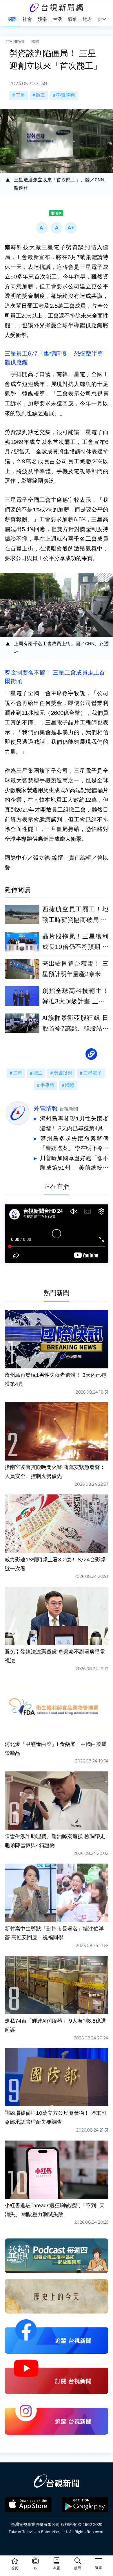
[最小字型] (42, 228)
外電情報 (46, 1109)
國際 (35, 41)
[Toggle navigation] (99, 2561)
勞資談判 (65, 95)
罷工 (41, 95)
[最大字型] (71, 228)
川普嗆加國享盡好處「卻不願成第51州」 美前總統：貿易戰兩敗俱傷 (74, 1164)
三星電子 (92, 1073)
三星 (20, 95)
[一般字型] (57, 228)
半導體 (47, 1085)
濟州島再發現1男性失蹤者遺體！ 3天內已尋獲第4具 (74, 1124)
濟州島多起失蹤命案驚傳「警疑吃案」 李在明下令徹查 (74, 1144)
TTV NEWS (15, 41)
